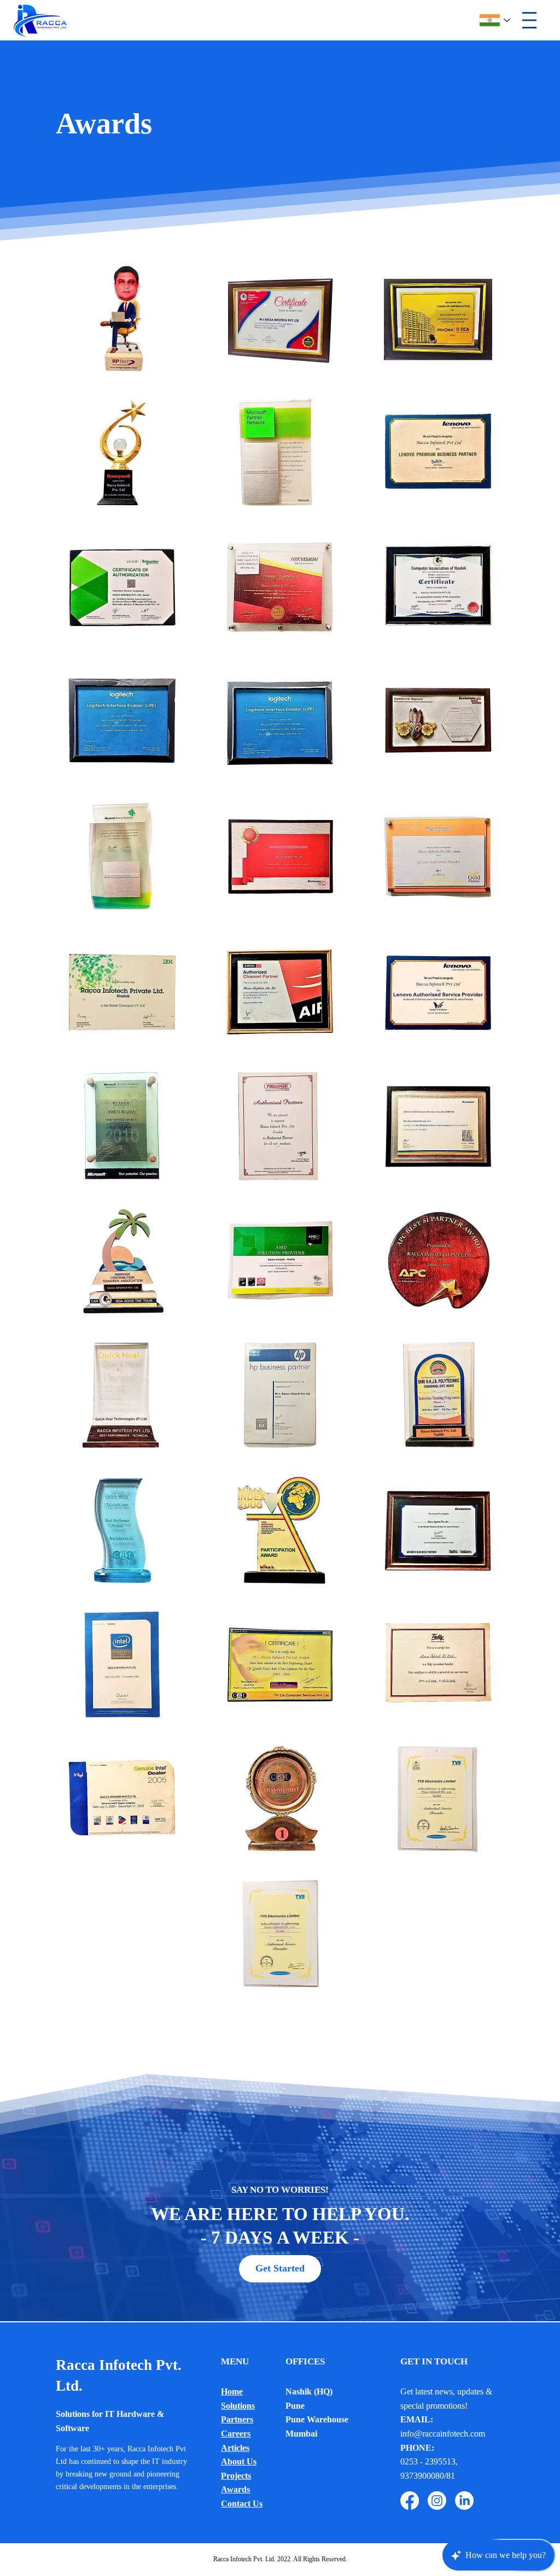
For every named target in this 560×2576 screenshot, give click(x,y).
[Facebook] (410, 2501)
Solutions (238, 2406)
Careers (236, 2434)
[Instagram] (437, 2501)
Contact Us (242, 2504)
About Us (239, 2461)
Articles (235, 2448)
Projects (236, 2476)
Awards (235, 2489)
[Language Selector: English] (495, 21)
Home (232, 2391)
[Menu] (529, 20)
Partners (237, 2419)
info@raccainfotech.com (443, 2434)
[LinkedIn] (464, 2501)
